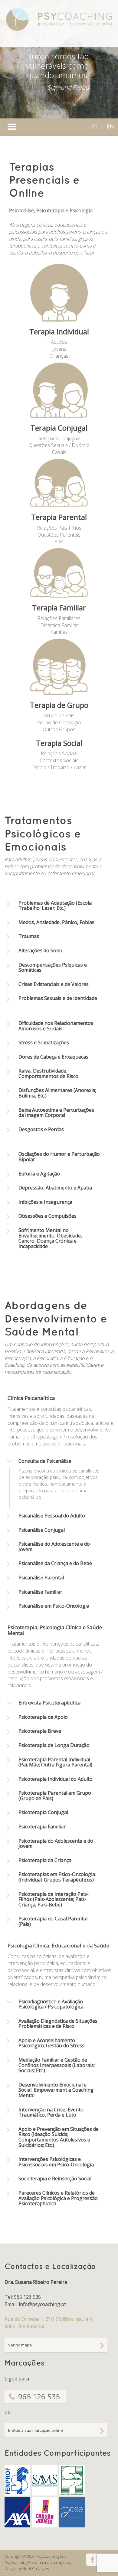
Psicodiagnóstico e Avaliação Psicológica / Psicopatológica (51, 2004)
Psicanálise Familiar (40, 1592)
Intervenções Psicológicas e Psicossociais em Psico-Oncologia (56, 2162)
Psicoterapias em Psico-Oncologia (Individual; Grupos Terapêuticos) (57, 1877)
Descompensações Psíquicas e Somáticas (53, 967)
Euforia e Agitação (39, 1174)
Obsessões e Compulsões (48, 1216)
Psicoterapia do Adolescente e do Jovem (56, 1844)
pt (95, 126)
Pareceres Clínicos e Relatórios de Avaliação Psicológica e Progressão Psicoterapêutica (58, 2198)
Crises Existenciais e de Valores (54, 984)
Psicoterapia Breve (40, 1731)
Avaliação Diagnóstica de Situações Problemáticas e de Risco (58, 2024)
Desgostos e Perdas (41, 1129)
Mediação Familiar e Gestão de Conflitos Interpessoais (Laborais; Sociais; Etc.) (57, 2065)
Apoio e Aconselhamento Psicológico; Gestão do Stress (51, 2043)
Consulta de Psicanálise (45, 1461)
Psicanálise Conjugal (42, 1530)
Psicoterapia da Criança (45, 1860)
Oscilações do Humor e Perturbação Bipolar (59, 1157)
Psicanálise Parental (41, 1578)
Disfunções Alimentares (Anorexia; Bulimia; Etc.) (57, 1093)
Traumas (29, 936)
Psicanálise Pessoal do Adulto (52, 1516)
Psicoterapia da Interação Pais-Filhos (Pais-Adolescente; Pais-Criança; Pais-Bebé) (54, 1899)
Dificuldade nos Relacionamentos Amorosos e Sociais (56, 1026)
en (110, 126)
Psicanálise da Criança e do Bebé (55, 1563)
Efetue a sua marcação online (36, 2430)
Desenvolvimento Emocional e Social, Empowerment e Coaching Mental (56, 2090)
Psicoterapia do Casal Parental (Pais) (53, 1921)
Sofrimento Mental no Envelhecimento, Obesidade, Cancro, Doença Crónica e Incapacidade (50, 1238)
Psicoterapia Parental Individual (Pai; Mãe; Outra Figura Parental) (55, 1762)
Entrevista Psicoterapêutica (49, 1703)
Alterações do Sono (40, 950)
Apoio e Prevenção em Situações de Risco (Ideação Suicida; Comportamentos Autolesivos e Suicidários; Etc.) (59, 2137)
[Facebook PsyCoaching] (92, 2559)
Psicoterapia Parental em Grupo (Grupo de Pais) (55, 1796)
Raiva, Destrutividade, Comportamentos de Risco (48, 1073)
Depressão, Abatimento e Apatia (55, 1188)
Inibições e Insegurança (45, 1202)
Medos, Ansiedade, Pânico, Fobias (56, 922)
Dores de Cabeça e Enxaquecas (53, 1057)
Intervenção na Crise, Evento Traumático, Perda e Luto (51, 2112)
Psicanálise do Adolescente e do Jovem (54, 1547)
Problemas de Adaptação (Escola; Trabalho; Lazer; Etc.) (56, 906)
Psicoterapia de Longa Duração (54, 1745)
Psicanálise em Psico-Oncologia (54, 1606)
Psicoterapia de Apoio (43, 1717)
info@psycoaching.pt (42, 2304)
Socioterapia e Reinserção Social (55, 2179)
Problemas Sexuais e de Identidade (58, 998)
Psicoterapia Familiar (42, 1827)
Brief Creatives (36, 2568)
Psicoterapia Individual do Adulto (56, 1779)
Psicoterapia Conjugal (43, 1812)
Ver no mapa (20, 2345)
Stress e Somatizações (44, 1042)
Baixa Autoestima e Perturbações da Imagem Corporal (56, 1113)
